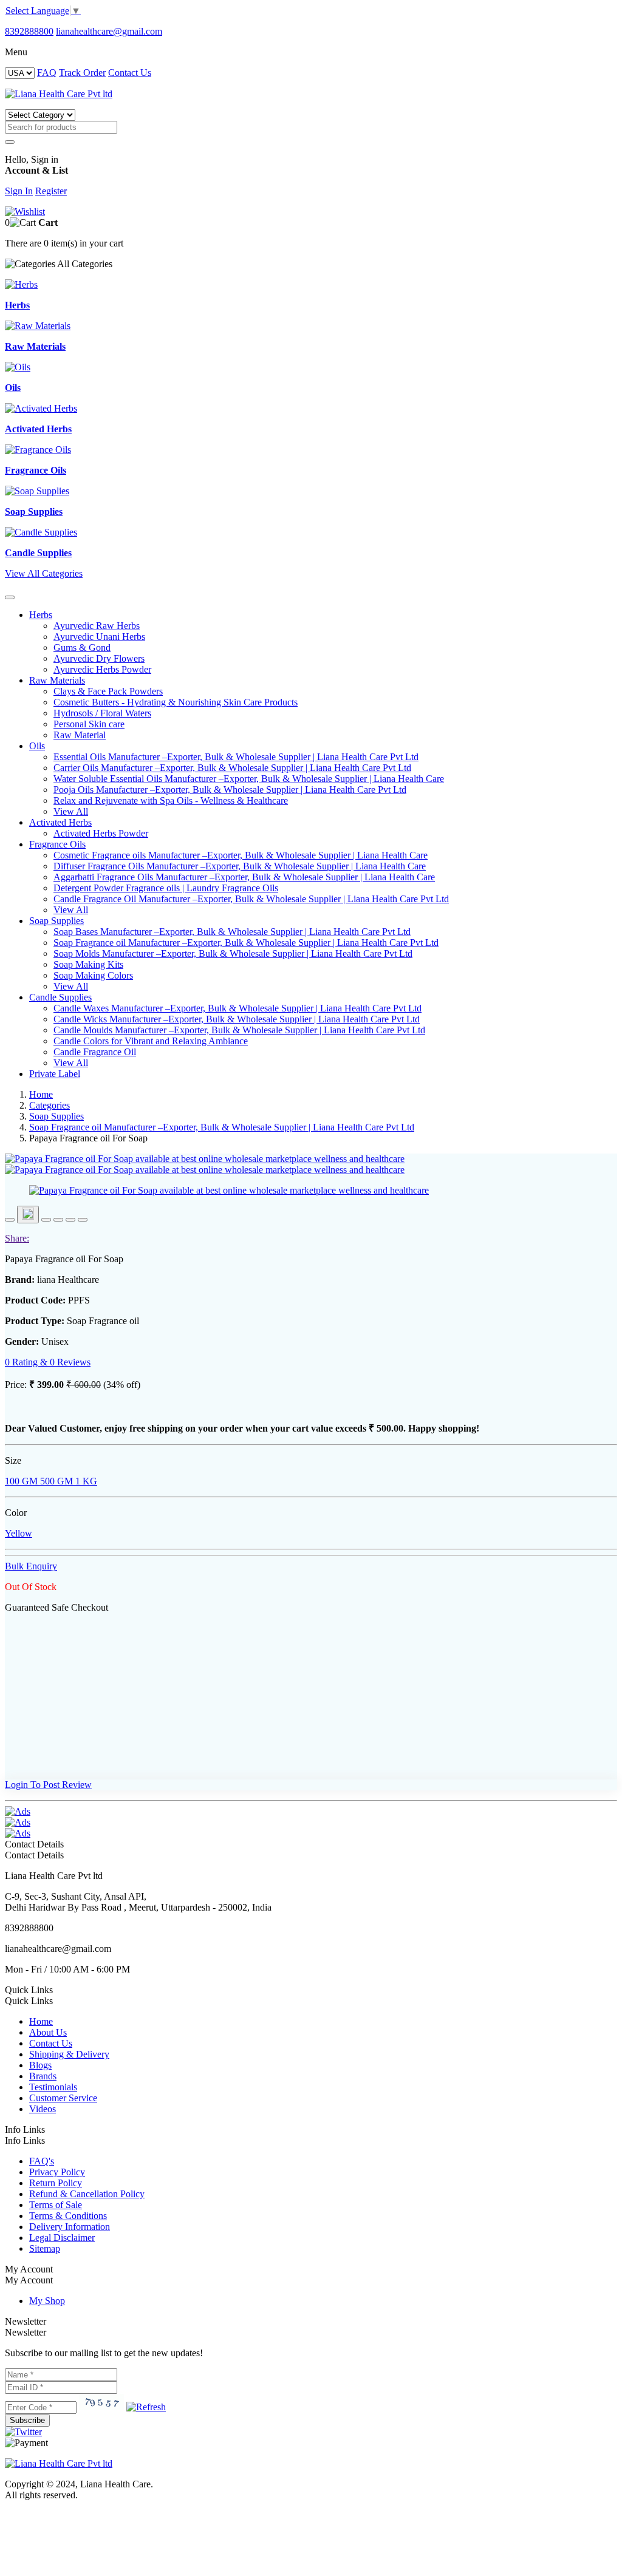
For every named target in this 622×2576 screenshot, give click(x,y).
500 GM (55, 1481)
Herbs (41, 615)
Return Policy (56, 2183)
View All (71, 811)
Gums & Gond (82, 647)
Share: (17, 1238)
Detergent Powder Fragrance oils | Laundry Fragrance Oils (166, 888)
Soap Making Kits (88, 964)
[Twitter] (23, 2432)
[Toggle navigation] (10, 597)
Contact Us (130, 73)
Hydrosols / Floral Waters (102, 713)
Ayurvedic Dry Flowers (99, 658)
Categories (50, 1105)
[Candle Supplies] (41, 532)
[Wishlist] (25, 212)
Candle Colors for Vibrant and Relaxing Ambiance (151, 1041)
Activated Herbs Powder (101, 833)
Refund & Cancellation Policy (87, 2194)
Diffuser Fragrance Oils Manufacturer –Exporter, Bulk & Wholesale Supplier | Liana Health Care (240, 866)
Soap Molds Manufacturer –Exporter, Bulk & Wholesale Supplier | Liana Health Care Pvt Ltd (233, 953)
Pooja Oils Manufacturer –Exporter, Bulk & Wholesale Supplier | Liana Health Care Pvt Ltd (230, 790)
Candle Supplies (60, 997)
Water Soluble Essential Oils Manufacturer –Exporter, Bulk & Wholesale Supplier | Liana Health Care (249, 779)
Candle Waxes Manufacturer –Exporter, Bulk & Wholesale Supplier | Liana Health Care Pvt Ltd (238, 1008)
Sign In (19, 191)
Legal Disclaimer (62, 2238)
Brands (43, 2076)
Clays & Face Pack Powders (108, 691)
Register (51, 191)
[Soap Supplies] (37, 491)
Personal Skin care (89, 724)
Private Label (55, 1074)
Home (41, 1094)
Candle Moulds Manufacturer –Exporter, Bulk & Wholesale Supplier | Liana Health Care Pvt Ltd (239, 1030)
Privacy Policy (57, 2172)
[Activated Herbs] (41, 408)
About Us (48, 2032)
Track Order (82, 73)
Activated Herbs (60, 822)
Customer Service (63, 2098)
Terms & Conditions (68, 2216)
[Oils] (18, 367)
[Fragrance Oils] (38, 450)
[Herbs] (21, 284)
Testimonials (53, 2087)
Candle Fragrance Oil (95, 1052)
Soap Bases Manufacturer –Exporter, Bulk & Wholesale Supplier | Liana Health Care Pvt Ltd (232, 932)
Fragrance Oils (57, 844)
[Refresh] (146, 2407)
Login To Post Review (48, 1785)
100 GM (21, 1481)
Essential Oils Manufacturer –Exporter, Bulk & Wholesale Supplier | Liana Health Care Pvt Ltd (236, 757)
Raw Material (80, 735)
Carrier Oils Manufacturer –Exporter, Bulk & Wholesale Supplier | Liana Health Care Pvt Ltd (232, 768)
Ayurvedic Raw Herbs (97, 626)
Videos (43, 2109)
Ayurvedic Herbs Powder (102, 669)
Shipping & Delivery (69, 2054)
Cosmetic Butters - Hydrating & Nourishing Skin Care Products (176, 702)
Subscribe (27, 2420)
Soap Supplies (56, 921)
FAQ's (42, 2161)
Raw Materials (57, 680)
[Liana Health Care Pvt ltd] (59, 2463)
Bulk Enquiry (31, 1566)
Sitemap (45, 2248)
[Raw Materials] (38, 326)
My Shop (47, 2301)
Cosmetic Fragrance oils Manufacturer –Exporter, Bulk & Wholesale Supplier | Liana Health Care (241, 855)
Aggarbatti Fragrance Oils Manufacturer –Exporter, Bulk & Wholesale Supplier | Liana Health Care (244, 877)
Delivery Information (70, 2227)
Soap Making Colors (93, 975)
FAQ (47, 73)
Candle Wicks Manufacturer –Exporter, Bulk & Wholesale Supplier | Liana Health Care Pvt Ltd (237, 1019)
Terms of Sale (56, 2205)
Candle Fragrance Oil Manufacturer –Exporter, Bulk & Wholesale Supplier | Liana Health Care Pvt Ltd (251, 899)
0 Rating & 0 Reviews (48, 1362)
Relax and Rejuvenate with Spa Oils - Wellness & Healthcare (171, 800)
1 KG (85, 1481)
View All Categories (44, 573)
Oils (37, 746)
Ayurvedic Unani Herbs (99, 637)
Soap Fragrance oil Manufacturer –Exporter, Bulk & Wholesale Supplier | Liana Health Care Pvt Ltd (246, 943)
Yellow (19, 1533)
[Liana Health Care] (59, 94)
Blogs (40, 2065)
